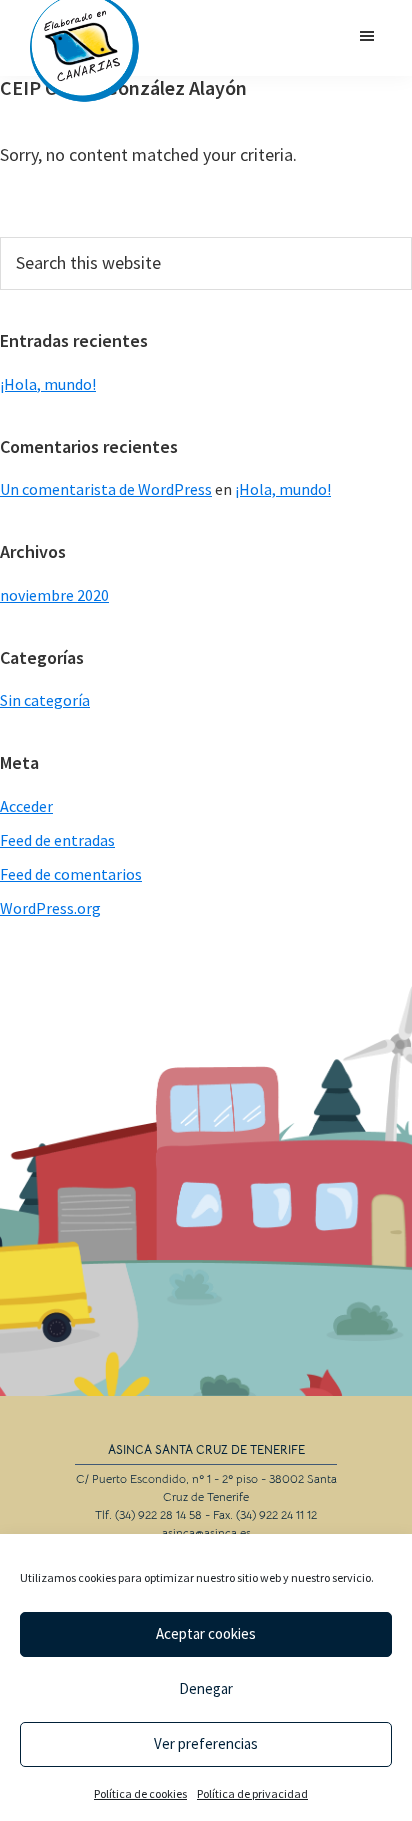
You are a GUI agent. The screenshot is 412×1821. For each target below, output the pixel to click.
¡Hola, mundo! (48, 384)
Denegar (206, 1688)
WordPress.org (50, 908)
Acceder (26, 806)
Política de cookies (140, 1793)
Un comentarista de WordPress (106, 489)
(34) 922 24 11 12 (276, 1514)
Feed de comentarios (71, 874)
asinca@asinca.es (206, 1532)
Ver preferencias (206, 1743)
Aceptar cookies (206, 1633)
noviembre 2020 (54, 595)
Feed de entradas (57, 840)
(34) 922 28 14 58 (158, 1514)
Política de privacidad (252, 1793)
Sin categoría (45, 700)
